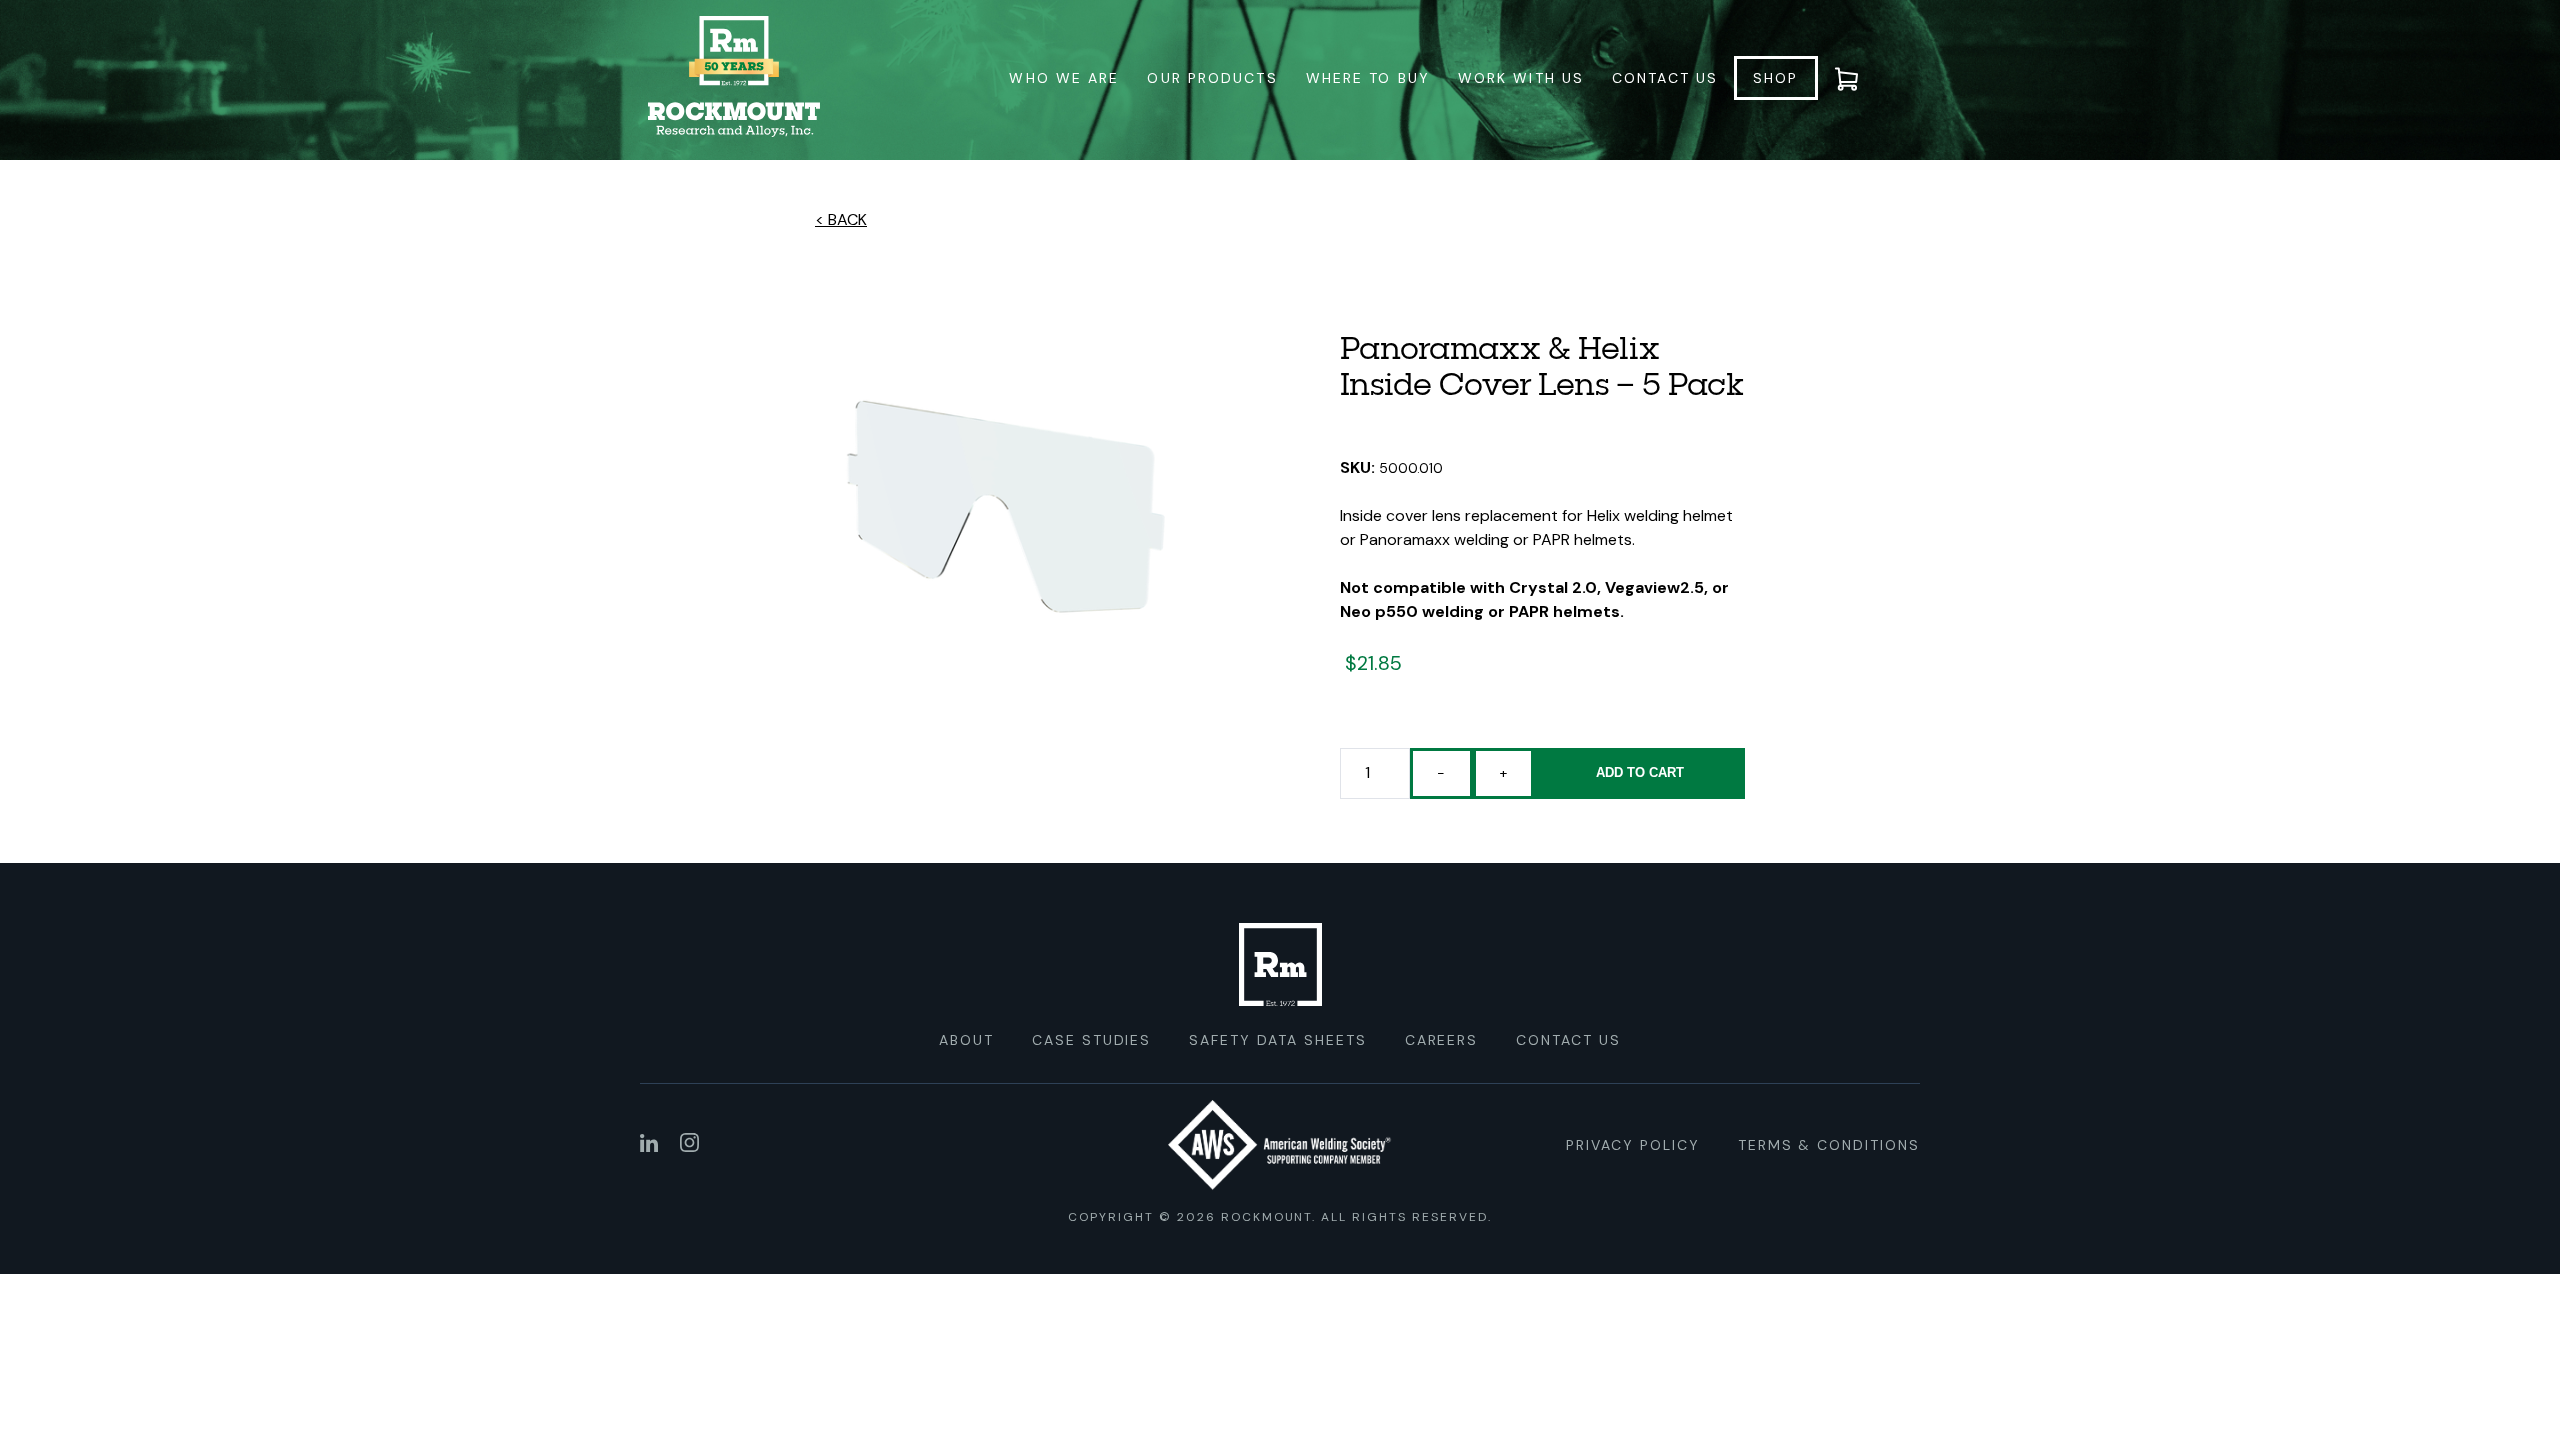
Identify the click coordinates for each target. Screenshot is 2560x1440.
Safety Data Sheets (1277, 1040)
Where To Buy (1368, 78)
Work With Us (1521, 78)
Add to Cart (1640, 772)
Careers (1442, 1040)
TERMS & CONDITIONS (1829, 1145)
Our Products (1212, 78)
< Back (841, 219)
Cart (1859, 78)
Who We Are (1064, 78)
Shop (1775, 78)
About (966, 1040)
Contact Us (1665, 78)
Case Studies (1092, 1040)
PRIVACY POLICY (1632, 1145)
